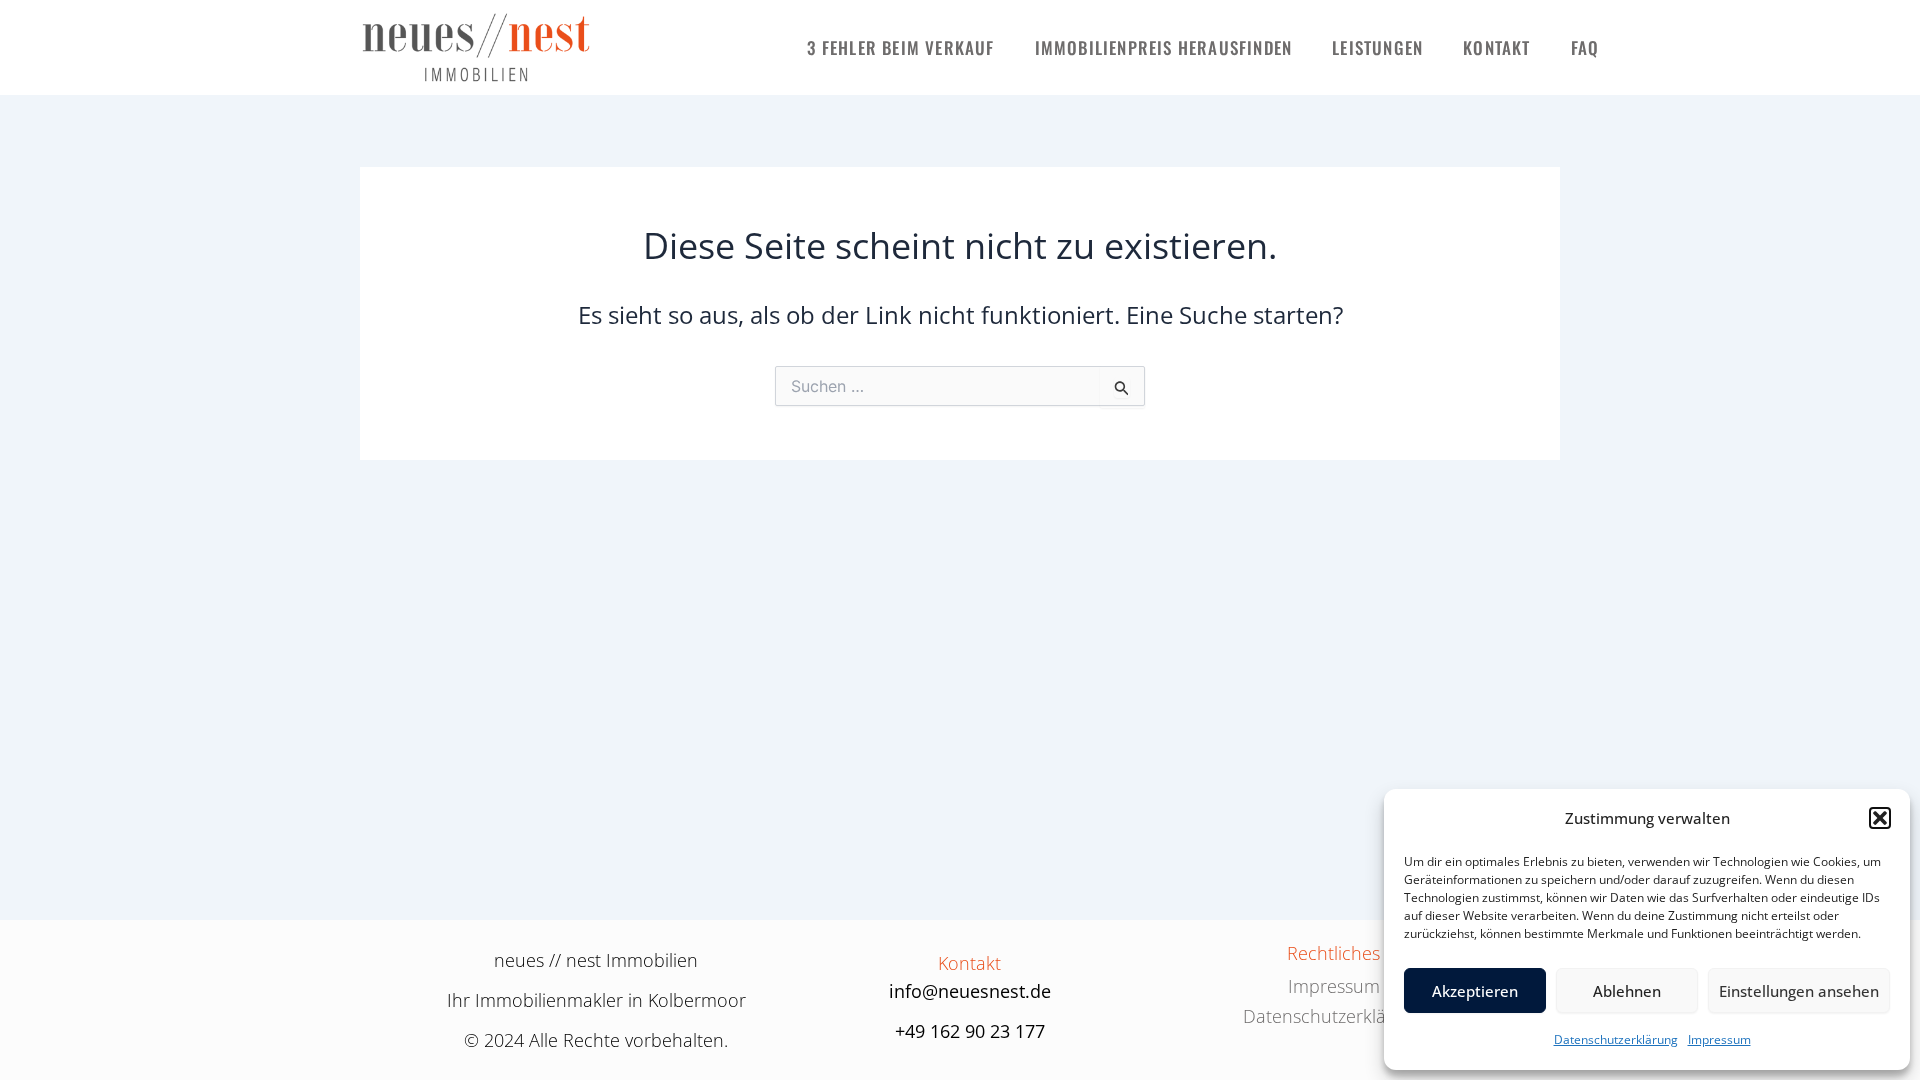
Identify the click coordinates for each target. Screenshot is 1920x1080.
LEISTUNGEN (1377, 47)
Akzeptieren (1475, 991)
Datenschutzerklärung (1616, 1039)
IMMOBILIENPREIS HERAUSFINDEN (1164, 47)
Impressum (1719, 1039)
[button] (1880, 818)
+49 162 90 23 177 (970, 1031)
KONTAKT (1496, 47)
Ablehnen (1627, 991)
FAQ (1585, 47)
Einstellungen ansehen (1799, 991)
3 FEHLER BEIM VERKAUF (900, 47)
